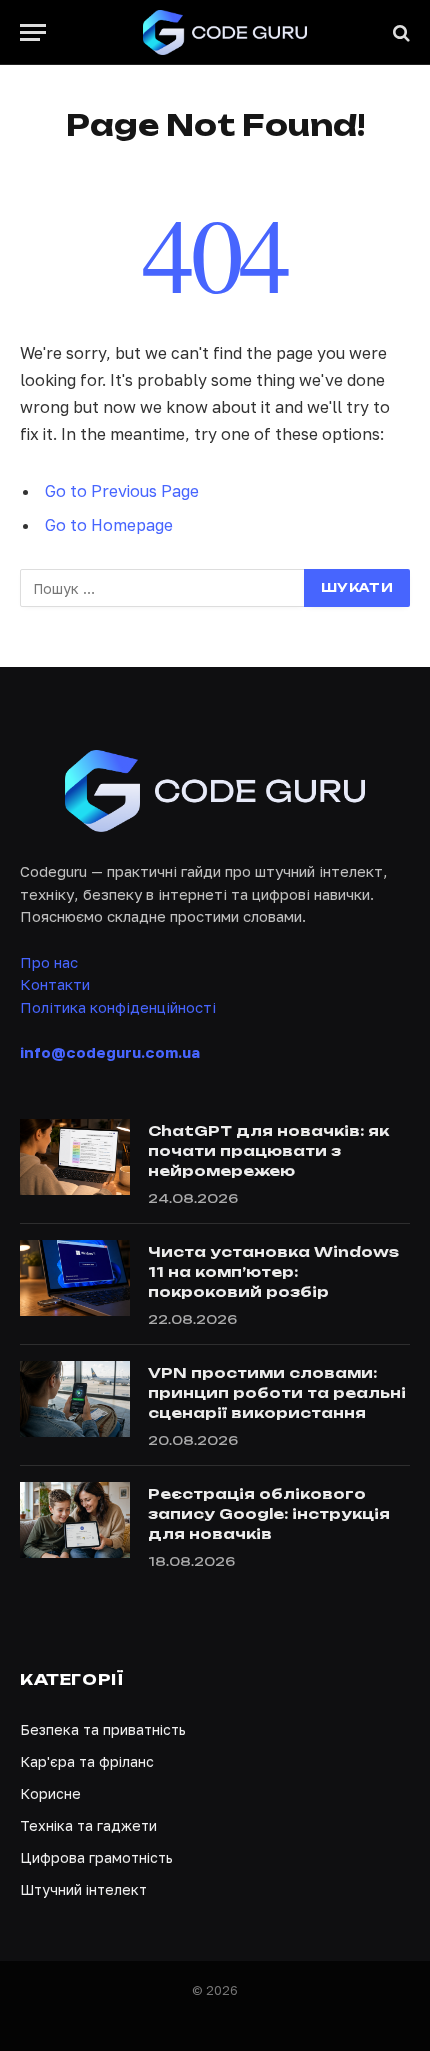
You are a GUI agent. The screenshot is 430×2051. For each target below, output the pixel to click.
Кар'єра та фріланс (87, 1761)
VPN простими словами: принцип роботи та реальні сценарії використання (277, 1392)
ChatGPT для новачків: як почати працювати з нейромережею (268, 1150)
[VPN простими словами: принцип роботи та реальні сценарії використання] (75, 1399)
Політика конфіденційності (118, 1007)
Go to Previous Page (122, 491)
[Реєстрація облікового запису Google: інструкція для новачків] (75, 1520)
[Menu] (33, 32)
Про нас (49, 962)
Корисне (50, 1793)
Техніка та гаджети (88, 1825)
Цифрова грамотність (96, 1857)
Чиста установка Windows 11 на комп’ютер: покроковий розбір (273, 1271)
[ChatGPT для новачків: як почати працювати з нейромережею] (75, 1157)
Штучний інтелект (83, 1889)
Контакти (55, 984)
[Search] (399, 32)
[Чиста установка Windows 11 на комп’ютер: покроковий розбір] (75, 1278)
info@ (110, 1052)
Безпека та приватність (103, 1729)
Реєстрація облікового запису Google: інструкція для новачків (269, 1513)
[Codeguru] (225, 32)
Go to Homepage (109, 525)
